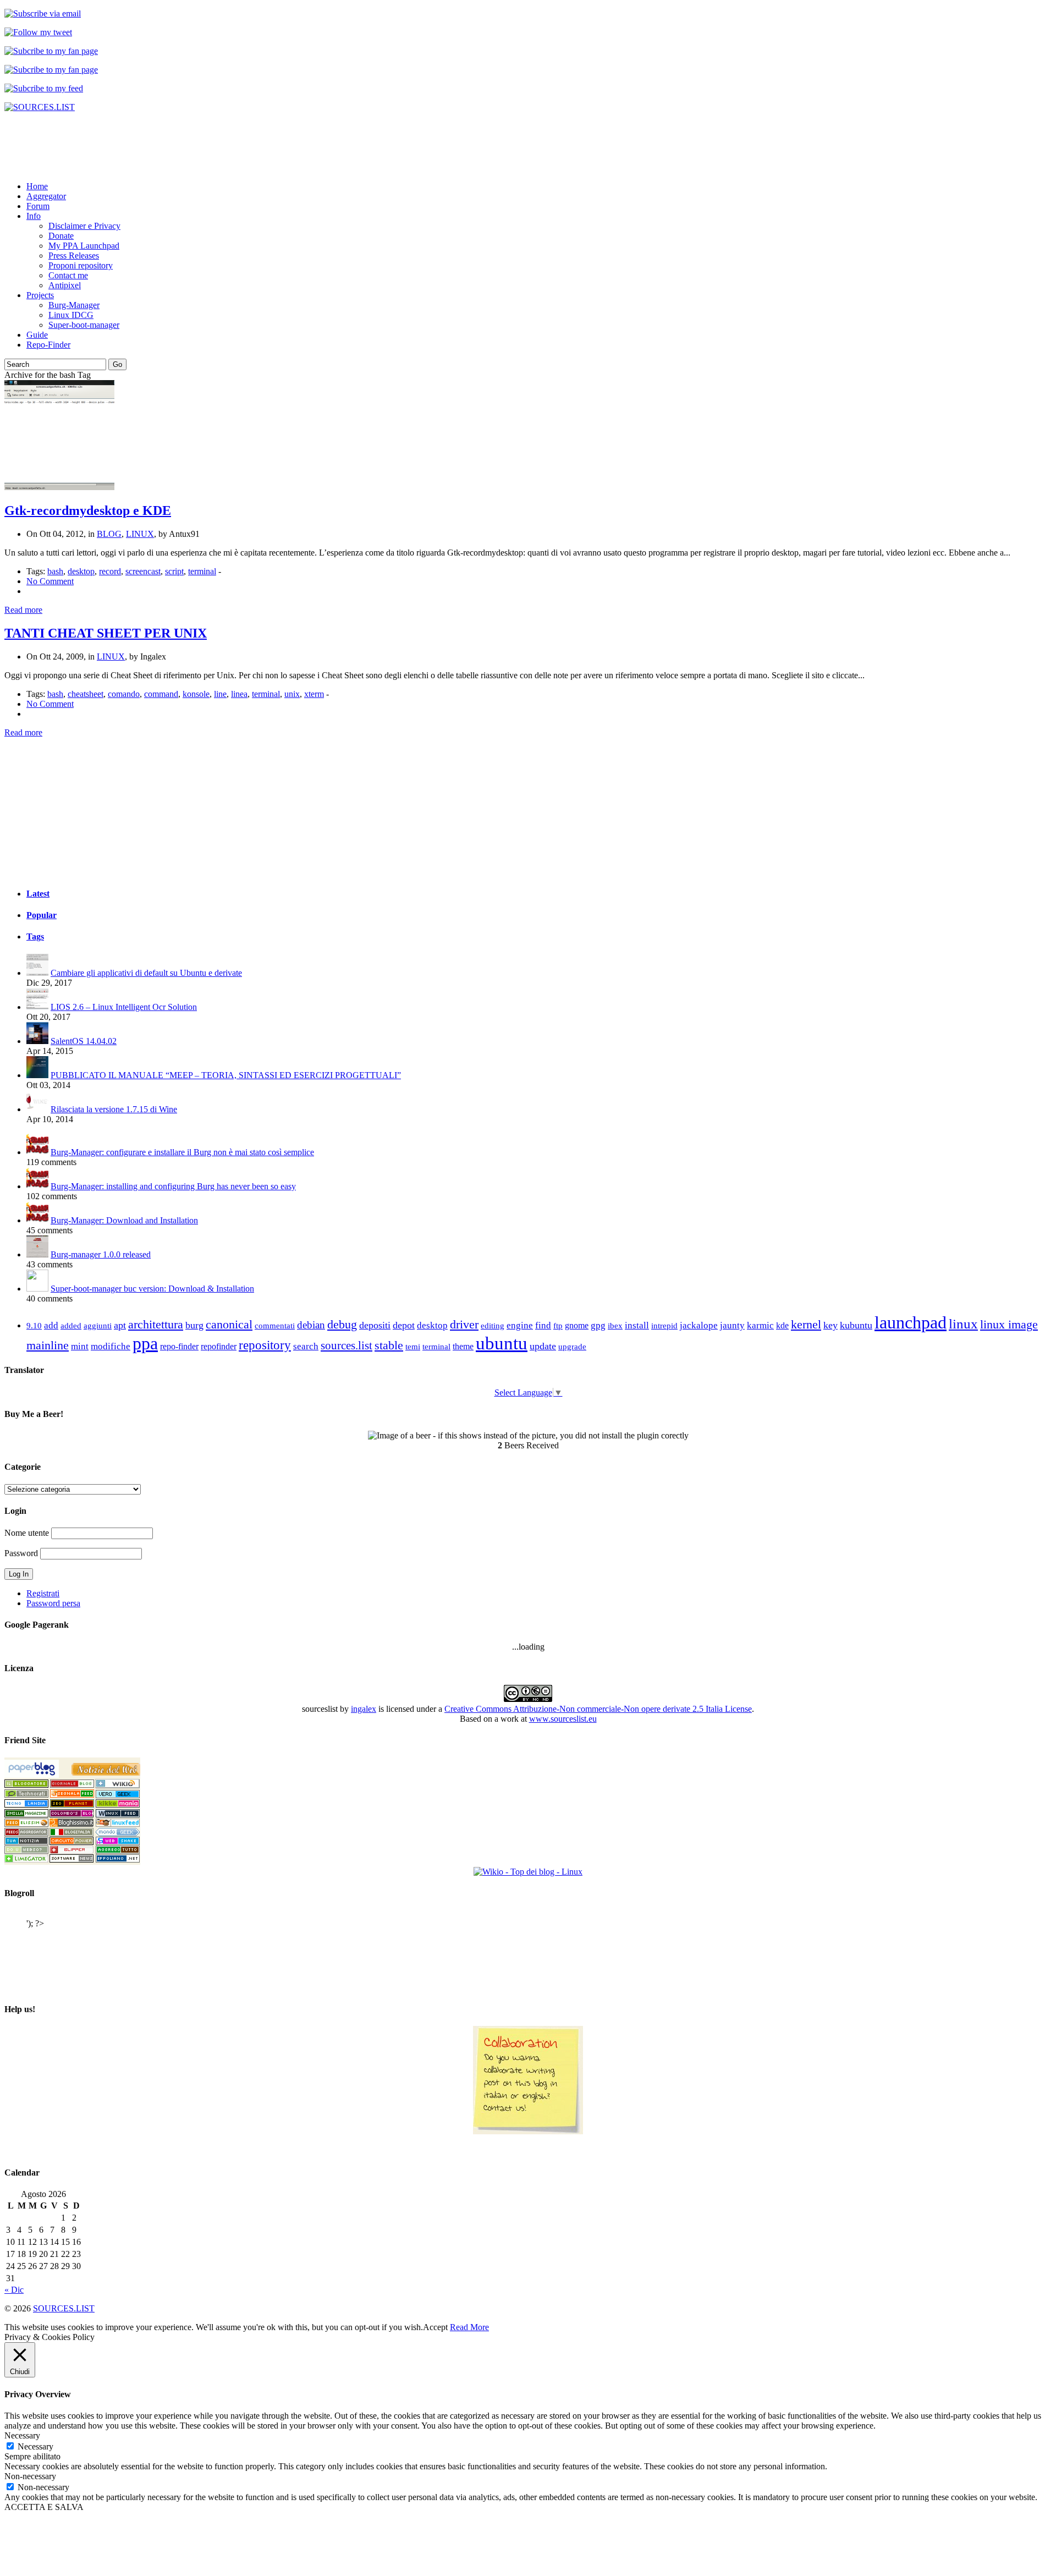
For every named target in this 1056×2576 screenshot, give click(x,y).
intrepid (664, 1326)
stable (389, 1345)
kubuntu (856, 1325)
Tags (35, 937)
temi (413, 1346)
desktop (81, 571)
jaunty (732, 1325)
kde (782, 1325)
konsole (196, 694)
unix (292, 694)
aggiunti (98, 1326)
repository (265, 1345)
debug (342, 1324)
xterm (314, 694)
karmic (760, 1325)
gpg (598, 1325)
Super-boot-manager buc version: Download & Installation (152, 1289)
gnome (577, 1325)
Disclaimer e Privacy (84, 226)
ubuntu (502, 1343)
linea (239, 694)
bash (55, 571)
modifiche (111, 1346)
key (831, 1325)
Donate (61, 236)
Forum (38, 206)
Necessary (35, 2446)
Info (34, 216)
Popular (42, 915)
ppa (145, 1343)
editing (493, 1326)
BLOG (109, 534)
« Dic (14, 2290)
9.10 (34, 1325)
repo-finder (179, 1346)
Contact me (68, 275)
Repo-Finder (48, 345)
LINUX (140, 534)
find (543, 1325)
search (306, 1346)
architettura (156, 1325)
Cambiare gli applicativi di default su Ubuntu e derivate (146, 973)
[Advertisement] (205, 146)
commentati (275, 1326)
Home (37, 186)
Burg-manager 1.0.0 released (101, 1254)
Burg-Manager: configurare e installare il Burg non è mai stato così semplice (182, 1152)
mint (80, 1346)
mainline (48, 1345)
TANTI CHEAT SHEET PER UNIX (106, 633)
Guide (37, 335)
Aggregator (46, 196)
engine (520, 1325)
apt (120, 1325)
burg (194, 1325)
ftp (558, 1325)
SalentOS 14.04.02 (84, 1041)
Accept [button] (435, 2327)
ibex (615, 1326)
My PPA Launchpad (84, 246)
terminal (202, 571)
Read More (469, 2327)
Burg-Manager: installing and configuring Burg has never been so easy (173, 1186)
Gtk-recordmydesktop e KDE (88, 510)
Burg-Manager (74, 305)
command (161, 694)
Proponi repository (81, 265)
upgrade (572, 1347)
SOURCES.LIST (64, 2308)
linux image (1009, 1325)
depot (404, 1325)
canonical (229, 1324)
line (220, 694)
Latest (38, 894)
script (174, 571)
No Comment (50, 581)
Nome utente (27, 1533)
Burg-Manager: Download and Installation (124, 1220)
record (110, 571)
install (637, 1325)
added (71, 1326)
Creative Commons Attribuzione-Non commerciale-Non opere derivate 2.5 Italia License (598, 1709)
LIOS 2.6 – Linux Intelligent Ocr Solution (124, 1007)
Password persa (53, 1603)
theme (463, 1346)
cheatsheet (86, 694)
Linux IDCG (71, 315)
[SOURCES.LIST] (40, 107)
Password (21, 1553)
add (51, 1325)
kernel (806, 1324)
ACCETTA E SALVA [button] (44, 2507)
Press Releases (74, 256)
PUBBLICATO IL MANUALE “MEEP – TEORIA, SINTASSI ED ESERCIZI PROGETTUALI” (226, 1075)
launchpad (911, 1322)
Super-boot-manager (84, 325)
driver (464, 1324)
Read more (23, 610)
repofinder (219, 1346)
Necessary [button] (22, 2435)
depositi (375, 1325)
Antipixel (65, 285)
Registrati (43, 1593)
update (543, 1346)
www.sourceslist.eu (563, 1719)
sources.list (346, 1345)
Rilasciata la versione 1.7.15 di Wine (114, 1109)
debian (311, 1325)
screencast (143, 571)
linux (963, 1324)
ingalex (364, 1709)
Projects (40, 295)
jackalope (699, 1325)
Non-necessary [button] (30, 2476)
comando (124, 694)
